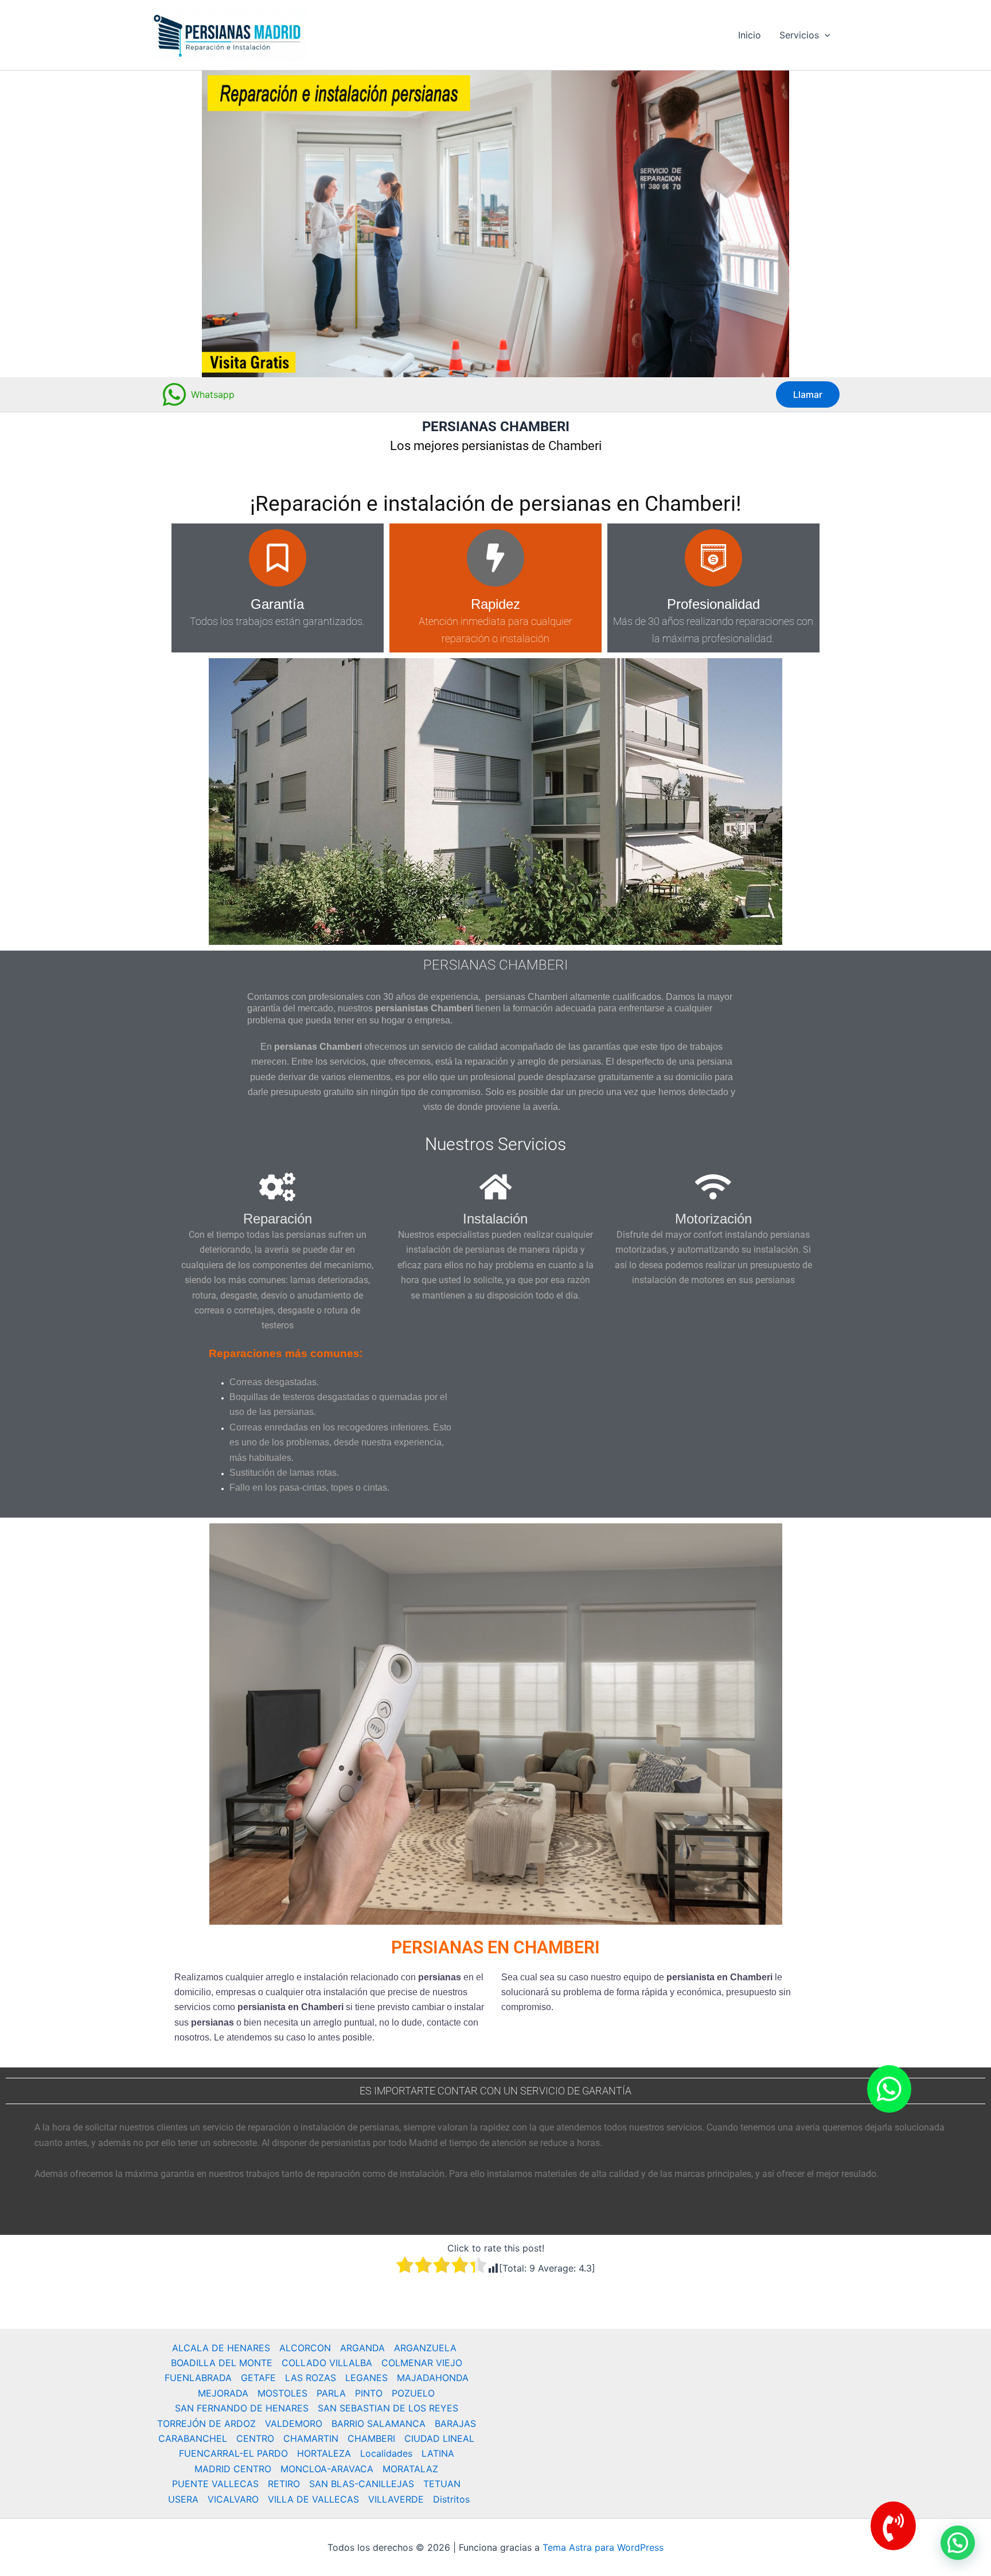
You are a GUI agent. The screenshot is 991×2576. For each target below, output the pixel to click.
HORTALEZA (324, 2453)
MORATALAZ (410, 2469)
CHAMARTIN (311, 2438)
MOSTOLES (282, 2393)
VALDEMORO (294, 2423)
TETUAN (442, 2484)
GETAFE (258, 2378)
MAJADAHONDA (433, 2378)
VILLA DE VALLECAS (313, 2499)
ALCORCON (305, 2348)
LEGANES (366, 2378)
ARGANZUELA (425, 2348)
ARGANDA (362, 2348)
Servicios (799, 35)
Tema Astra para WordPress (603, 2547)
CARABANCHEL (193, 2438)
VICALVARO (233, 2499)
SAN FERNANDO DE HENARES (242, 2408)
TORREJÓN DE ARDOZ (206, 2423)
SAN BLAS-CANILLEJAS (362, 2484)
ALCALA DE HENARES (221, 2348)
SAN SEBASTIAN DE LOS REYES (388, 2408)
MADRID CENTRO (233, 2469)
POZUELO (413, 2393)
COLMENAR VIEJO (422, 2363)
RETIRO (284, 2484)
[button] (825, 35)
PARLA (331, 2393)
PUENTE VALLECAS (215, 2484)
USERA (183, 2499)
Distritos (451, 2499)
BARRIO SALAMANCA (379, 2423)
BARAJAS (455, 2423)
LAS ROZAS (311, 2378)
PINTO (369, 2393)
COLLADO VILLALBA (327, 2363)
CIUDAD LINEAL (439, 2438)
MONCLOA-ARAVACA (327, 2469)
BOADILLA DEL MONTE (222, 2363)
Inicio (750, 35)
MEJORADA (223, 2393)
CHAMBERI (371, 2438)
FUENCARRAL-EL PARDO (233, 2453)
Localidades (386, 2453)
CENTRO (255, 2438)
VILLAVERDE (396, 2499)
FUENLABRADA (198, 2378)
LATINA (438, 2453)
